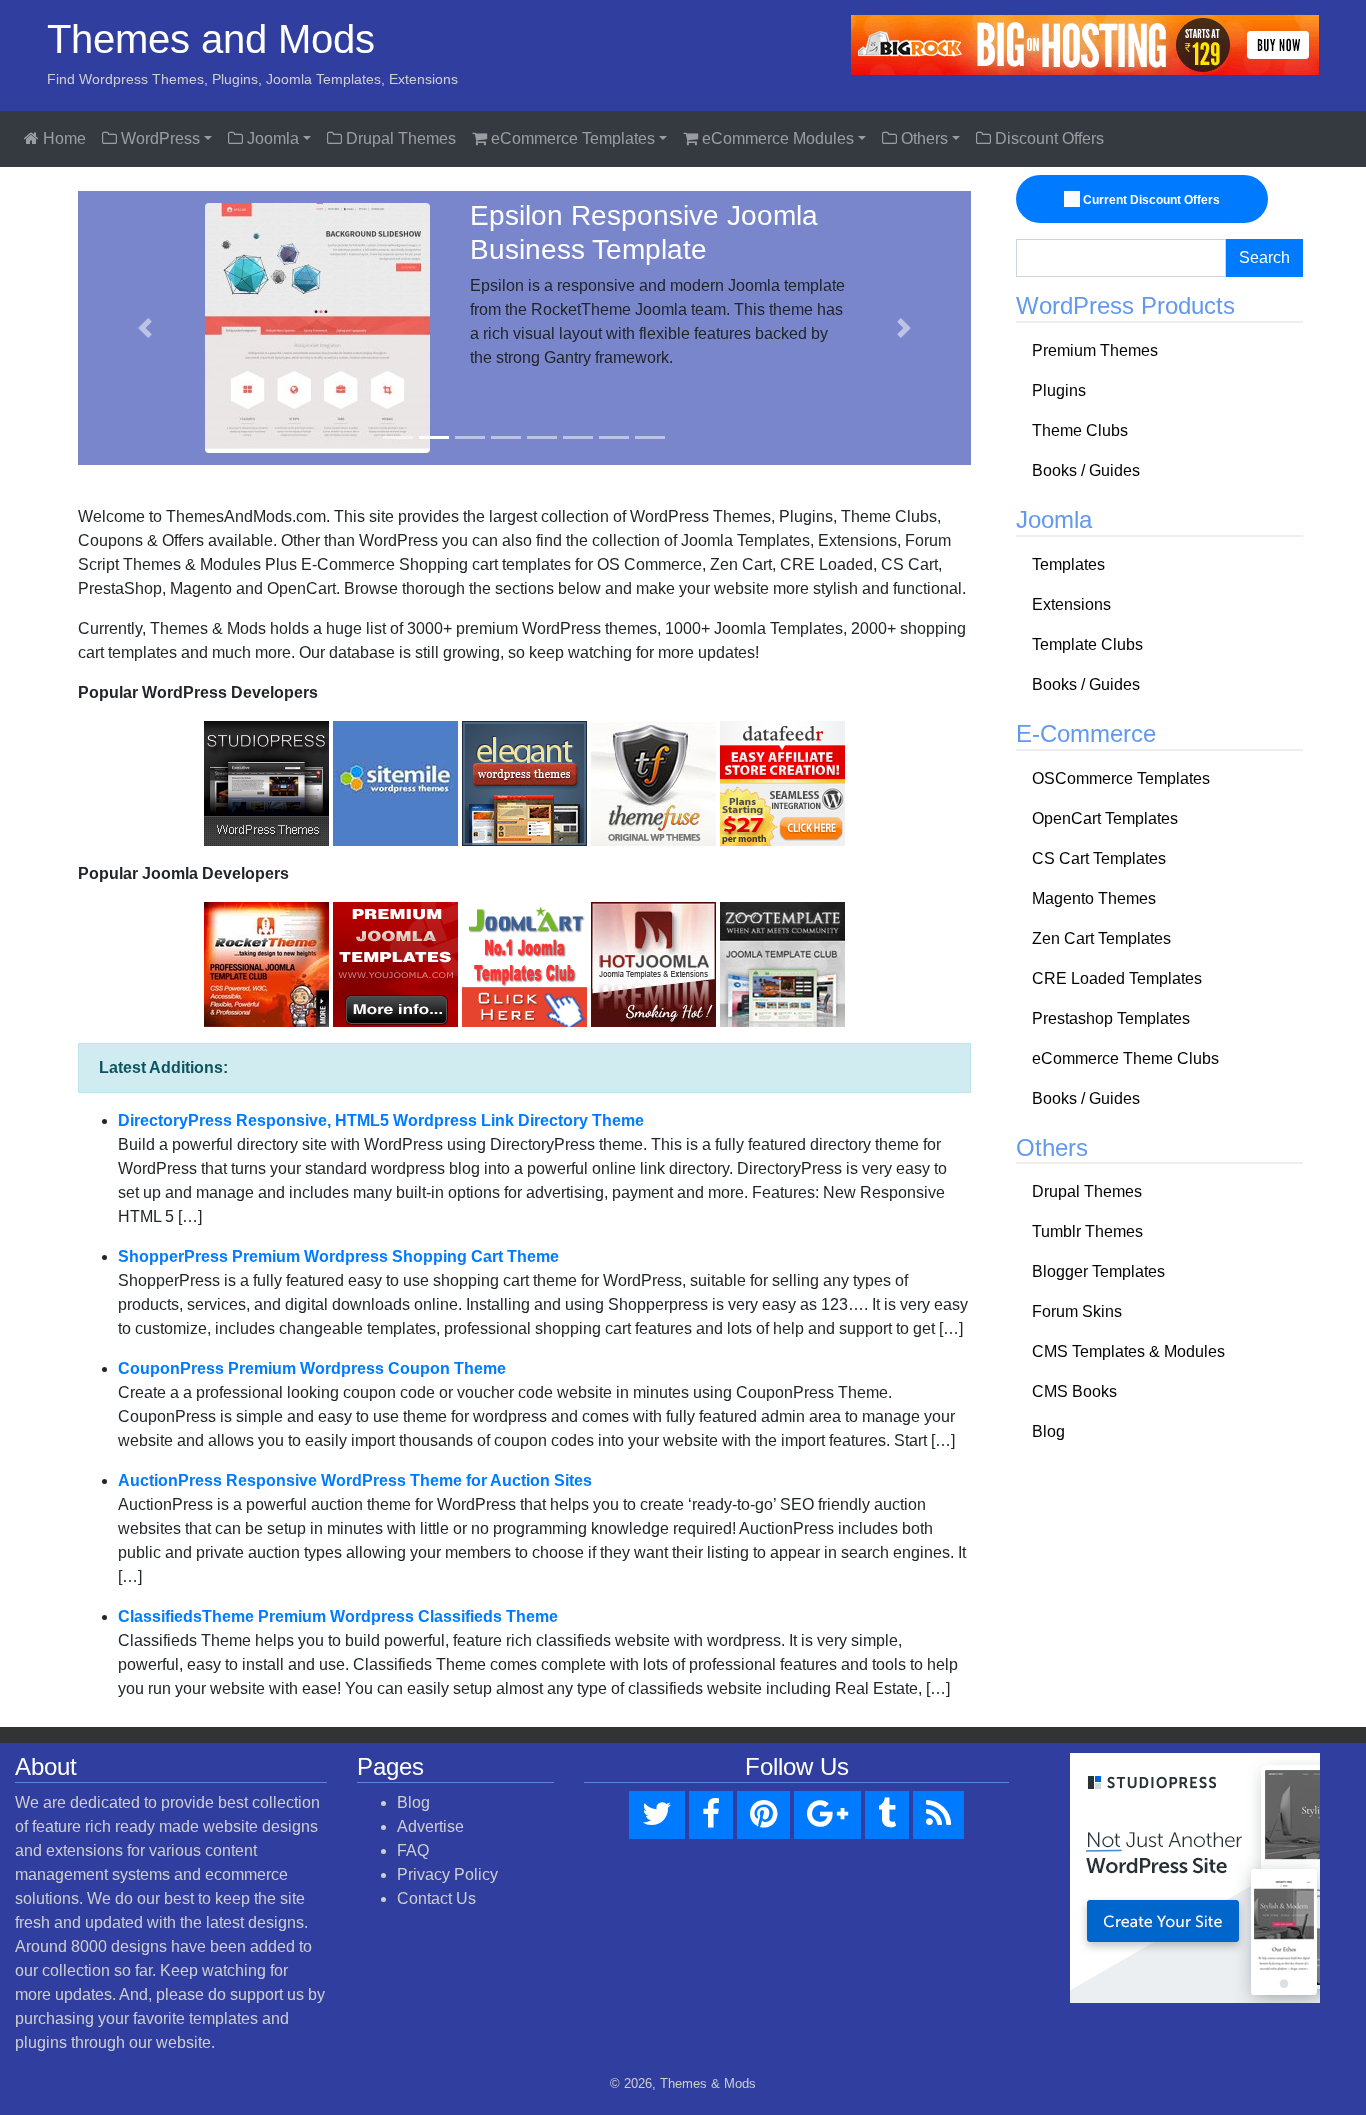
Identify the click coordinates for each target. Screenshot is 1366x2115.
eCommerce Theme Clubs (1125, 1058)
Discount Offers (1047, 138)
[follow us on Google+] (827, 1815)
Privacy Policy (447, 1874)
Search (1264, 257)
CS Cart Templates (1099, 858)
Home (62, 138)
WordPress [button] (158, 138)
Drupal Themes (399, 138)
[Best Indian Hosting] (1085, 43)
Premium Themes (1095, 350)
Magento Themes (1094, 898)
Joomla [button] (271, 138)
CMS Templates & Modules (1128, 1351)
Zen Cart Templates (1101, 938)
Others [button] (922, 138)
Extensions (1071, 604)
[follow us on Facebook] (711, 1815)
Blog (1048, 1431)
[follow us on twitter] (657, 1815)
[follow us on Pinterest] (763, 1815)
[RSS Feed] (938, 1815)
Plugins (1059, 390)
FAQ (413, 1850)
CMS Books (1074, 1391)
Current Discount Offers (1150, 200)
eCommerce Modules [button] (776, 138)
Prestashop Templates (1111, 1018)
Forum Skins (1077, 1311)
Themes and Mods (211, 39)
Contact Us (436, 1898)
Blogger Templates (1098, 1271)
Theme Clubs (1080, 430)
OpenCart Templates (1105, 818)
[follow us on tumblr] (887, 1815)
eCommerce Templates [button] (571, 138)
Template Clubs (1087, 644)
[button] (145, 328)
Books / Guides (1086, 470)
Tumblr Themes (1087, 1231)
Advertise (430, 1826)
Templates (1068, 564)
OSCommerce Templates (1121, 778)
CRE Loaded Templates (1117, 978)
